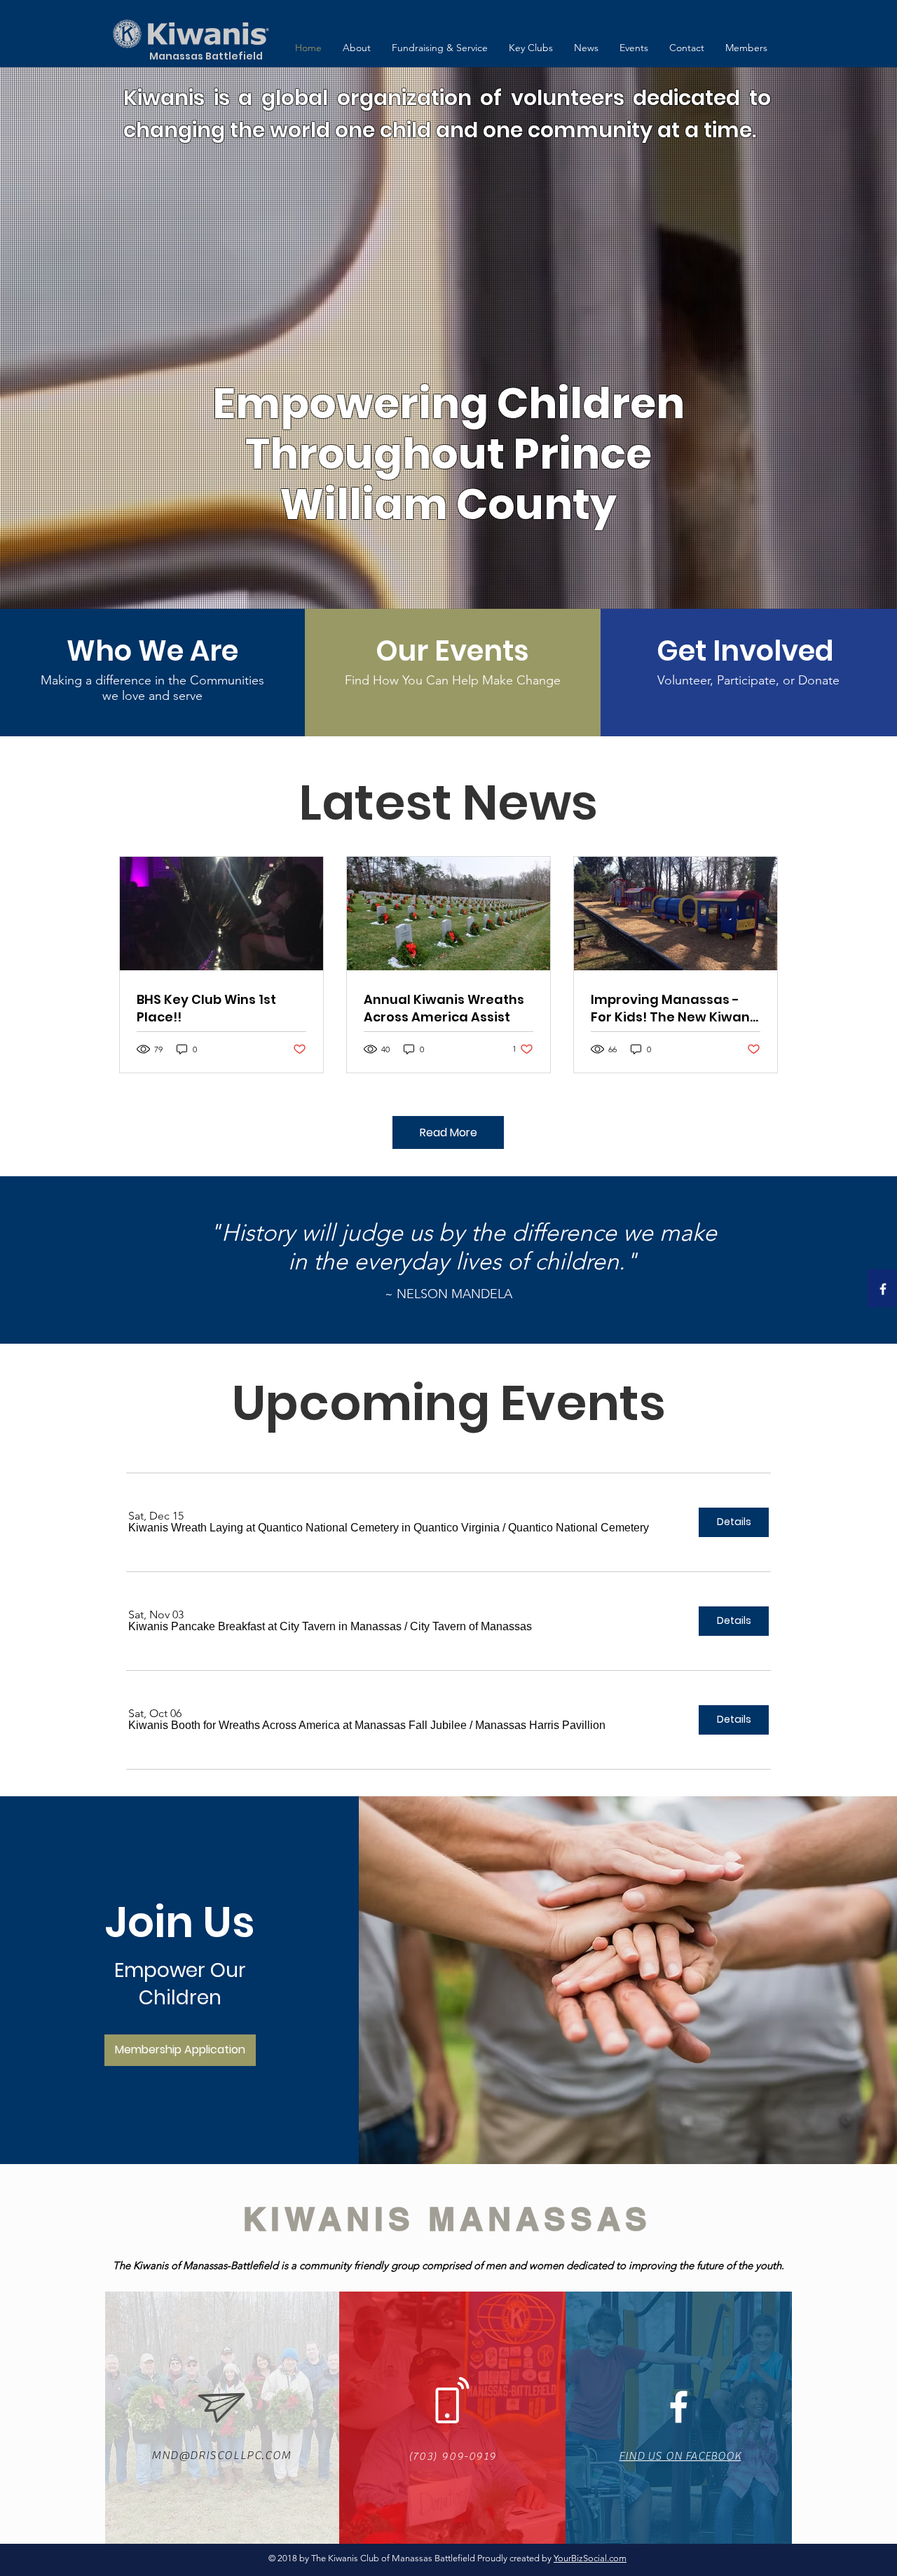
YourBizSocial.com (590, 2558)
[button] (314, 1528)
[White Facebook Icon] (883, 1289)
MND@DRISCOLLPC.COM (221, 2456)
